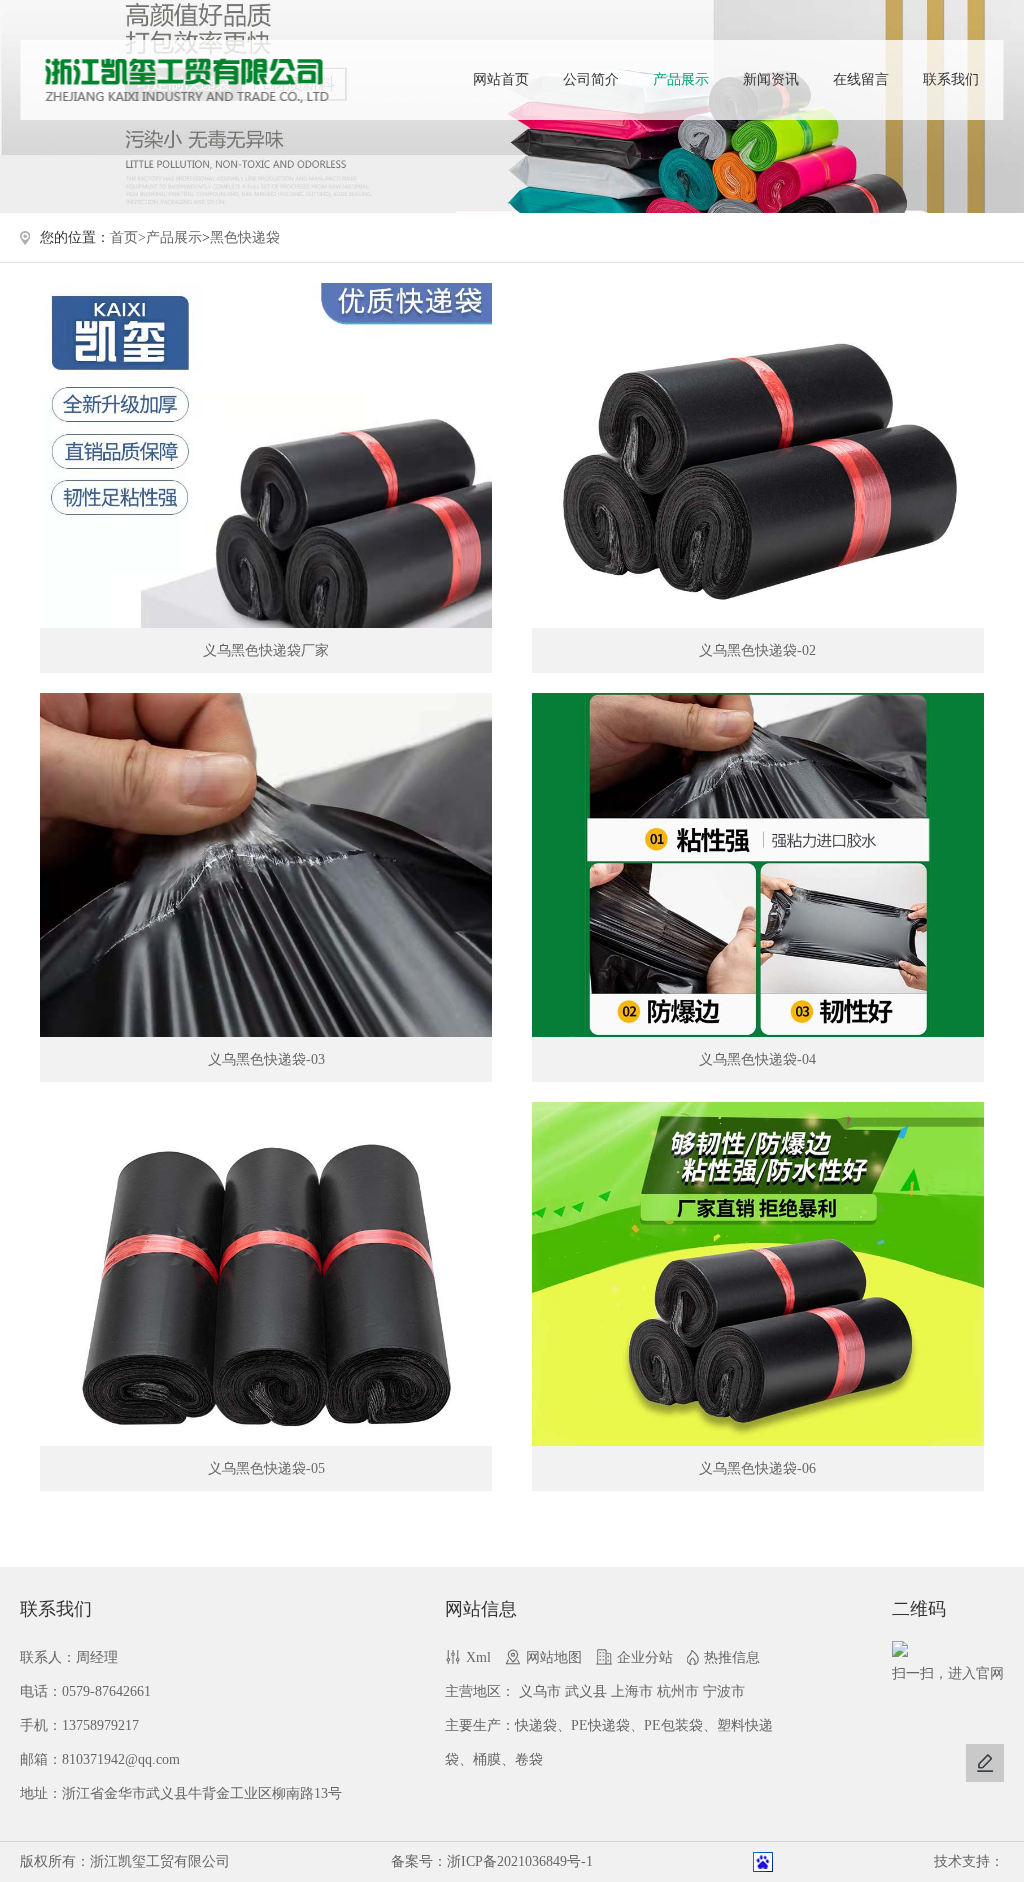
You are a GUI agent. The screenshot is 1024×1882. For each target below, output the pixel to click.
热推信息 (732, 1657)
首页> (128, 237)
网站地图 (554, 1657)
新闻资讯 (771, 79)
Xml (478, 1657)
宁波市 (724, 1691)
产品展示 (681, 79)
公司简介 (591, 79)
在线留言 (861, 79)
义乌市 (540, 1691)
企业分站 (645, 1657)
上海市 (632, 1691)
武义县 (586, 1691)
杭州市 (678, 1691)
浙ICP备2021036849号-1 (520, 1861)
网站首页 (501, 79)
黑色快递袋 (245, 237)
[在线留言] (985, 1763)
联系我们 (951, 79)
